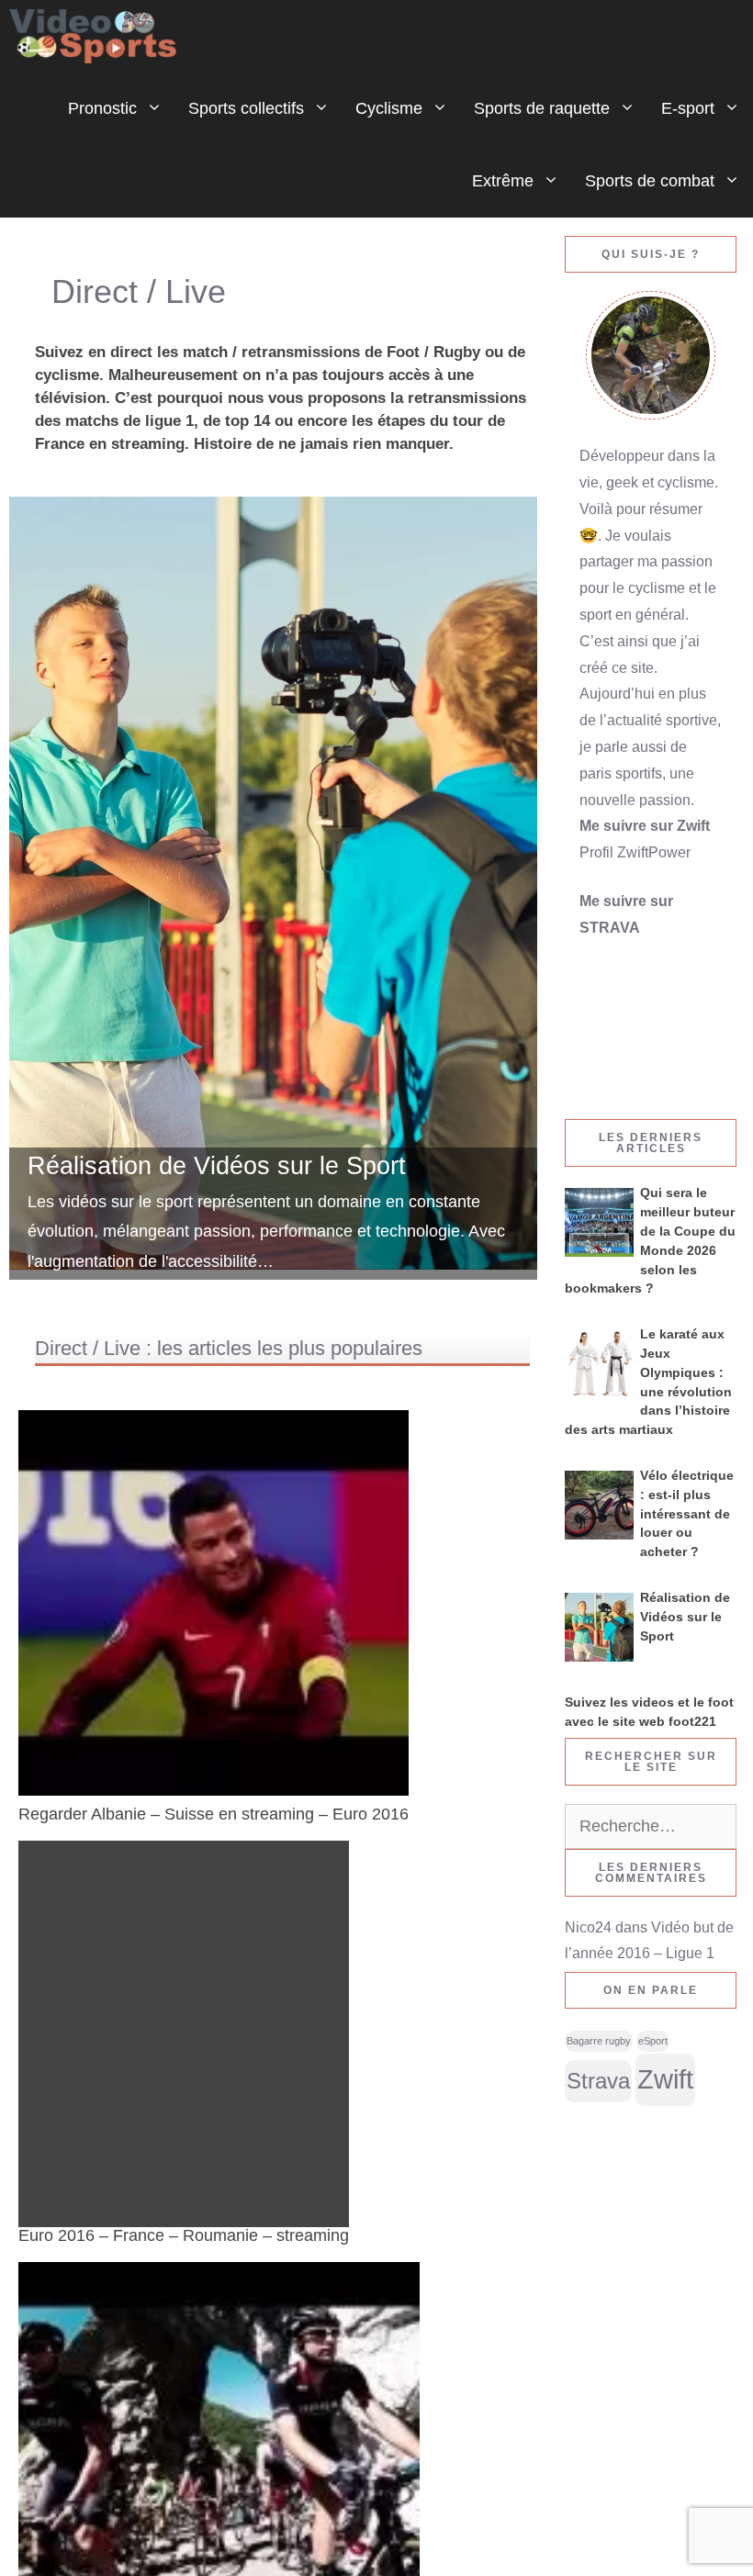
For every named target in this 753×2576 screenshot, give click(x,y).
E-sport (688, 108)
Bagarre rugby (599, 2041)
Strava (598, 2081)
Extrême (503, 181)
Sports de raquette (542, 108)
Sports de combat (650, 181)
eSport (653, 2041)
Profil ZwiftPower (635, 852)
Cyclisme (389, 108)
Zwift (665, 2079)
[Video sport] (97, 36)
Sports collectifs (246, 108)
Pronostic (102, 108)
